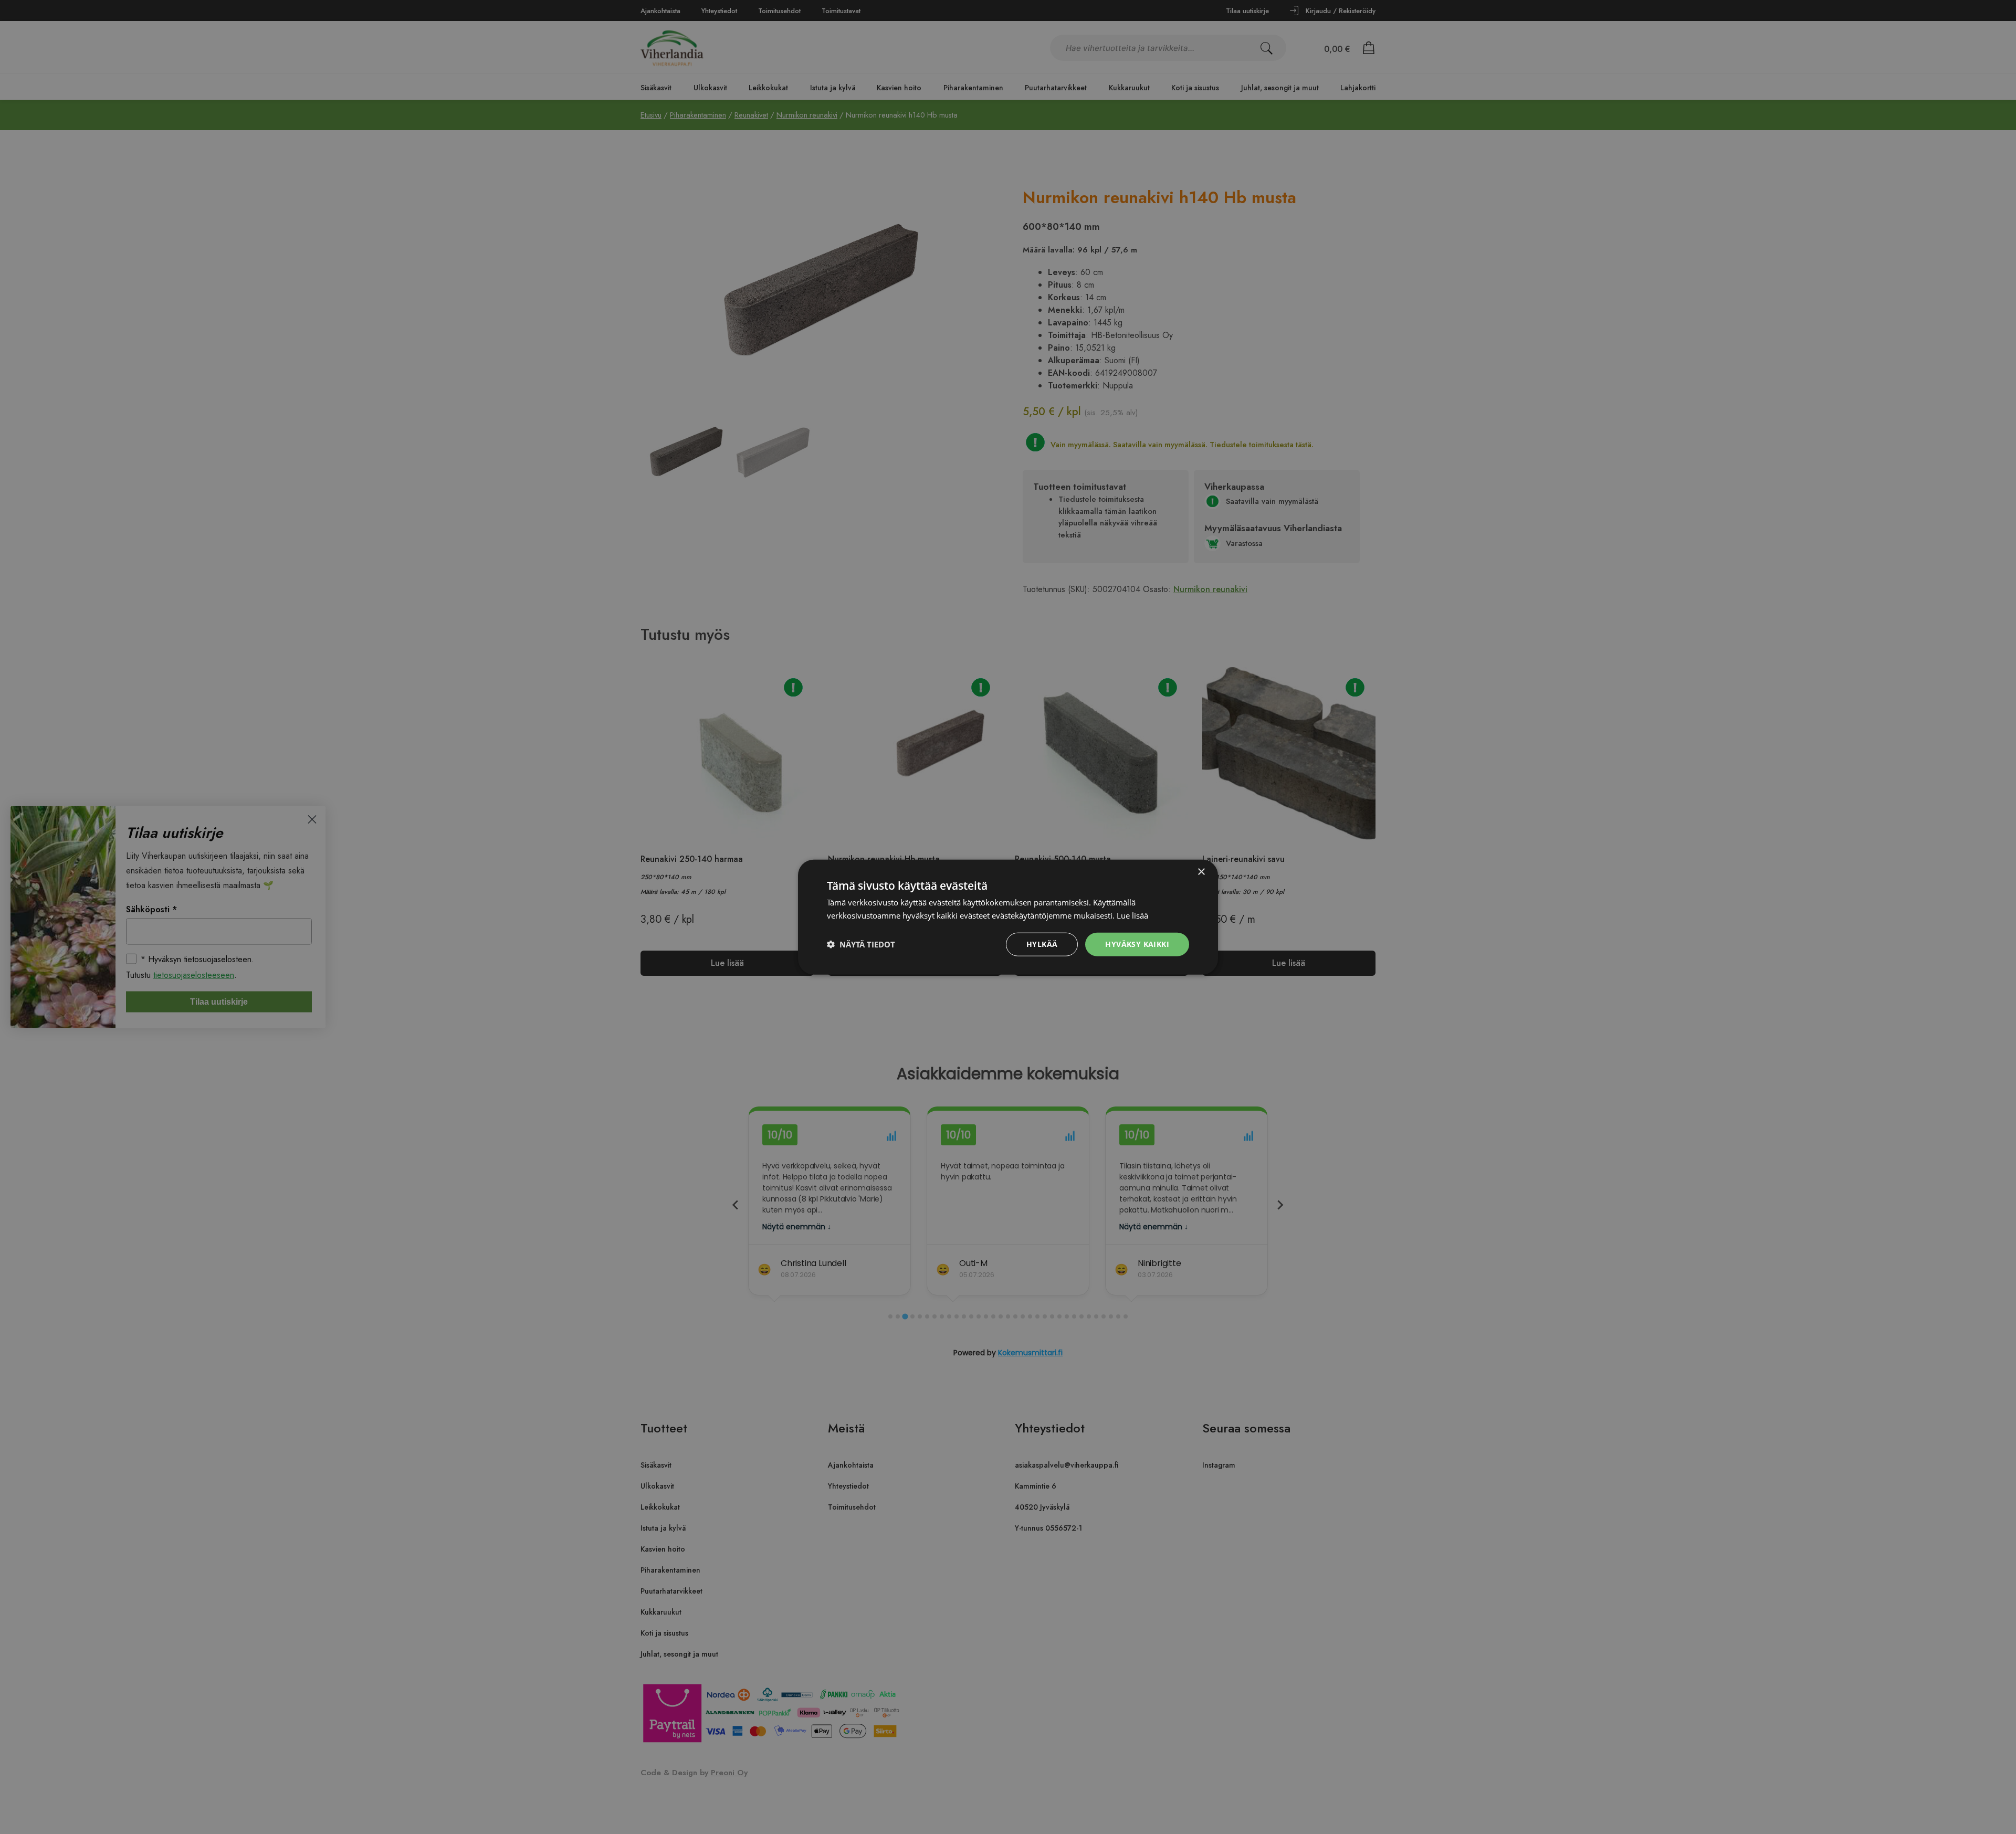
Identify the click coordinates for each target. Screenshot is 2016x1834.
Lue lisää (1132, 915)
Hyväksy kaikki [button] (1137, 944)
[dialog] (1008, 917)
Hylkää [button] (1042, 944)
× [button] (1201, 872)
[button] (861, 944)
